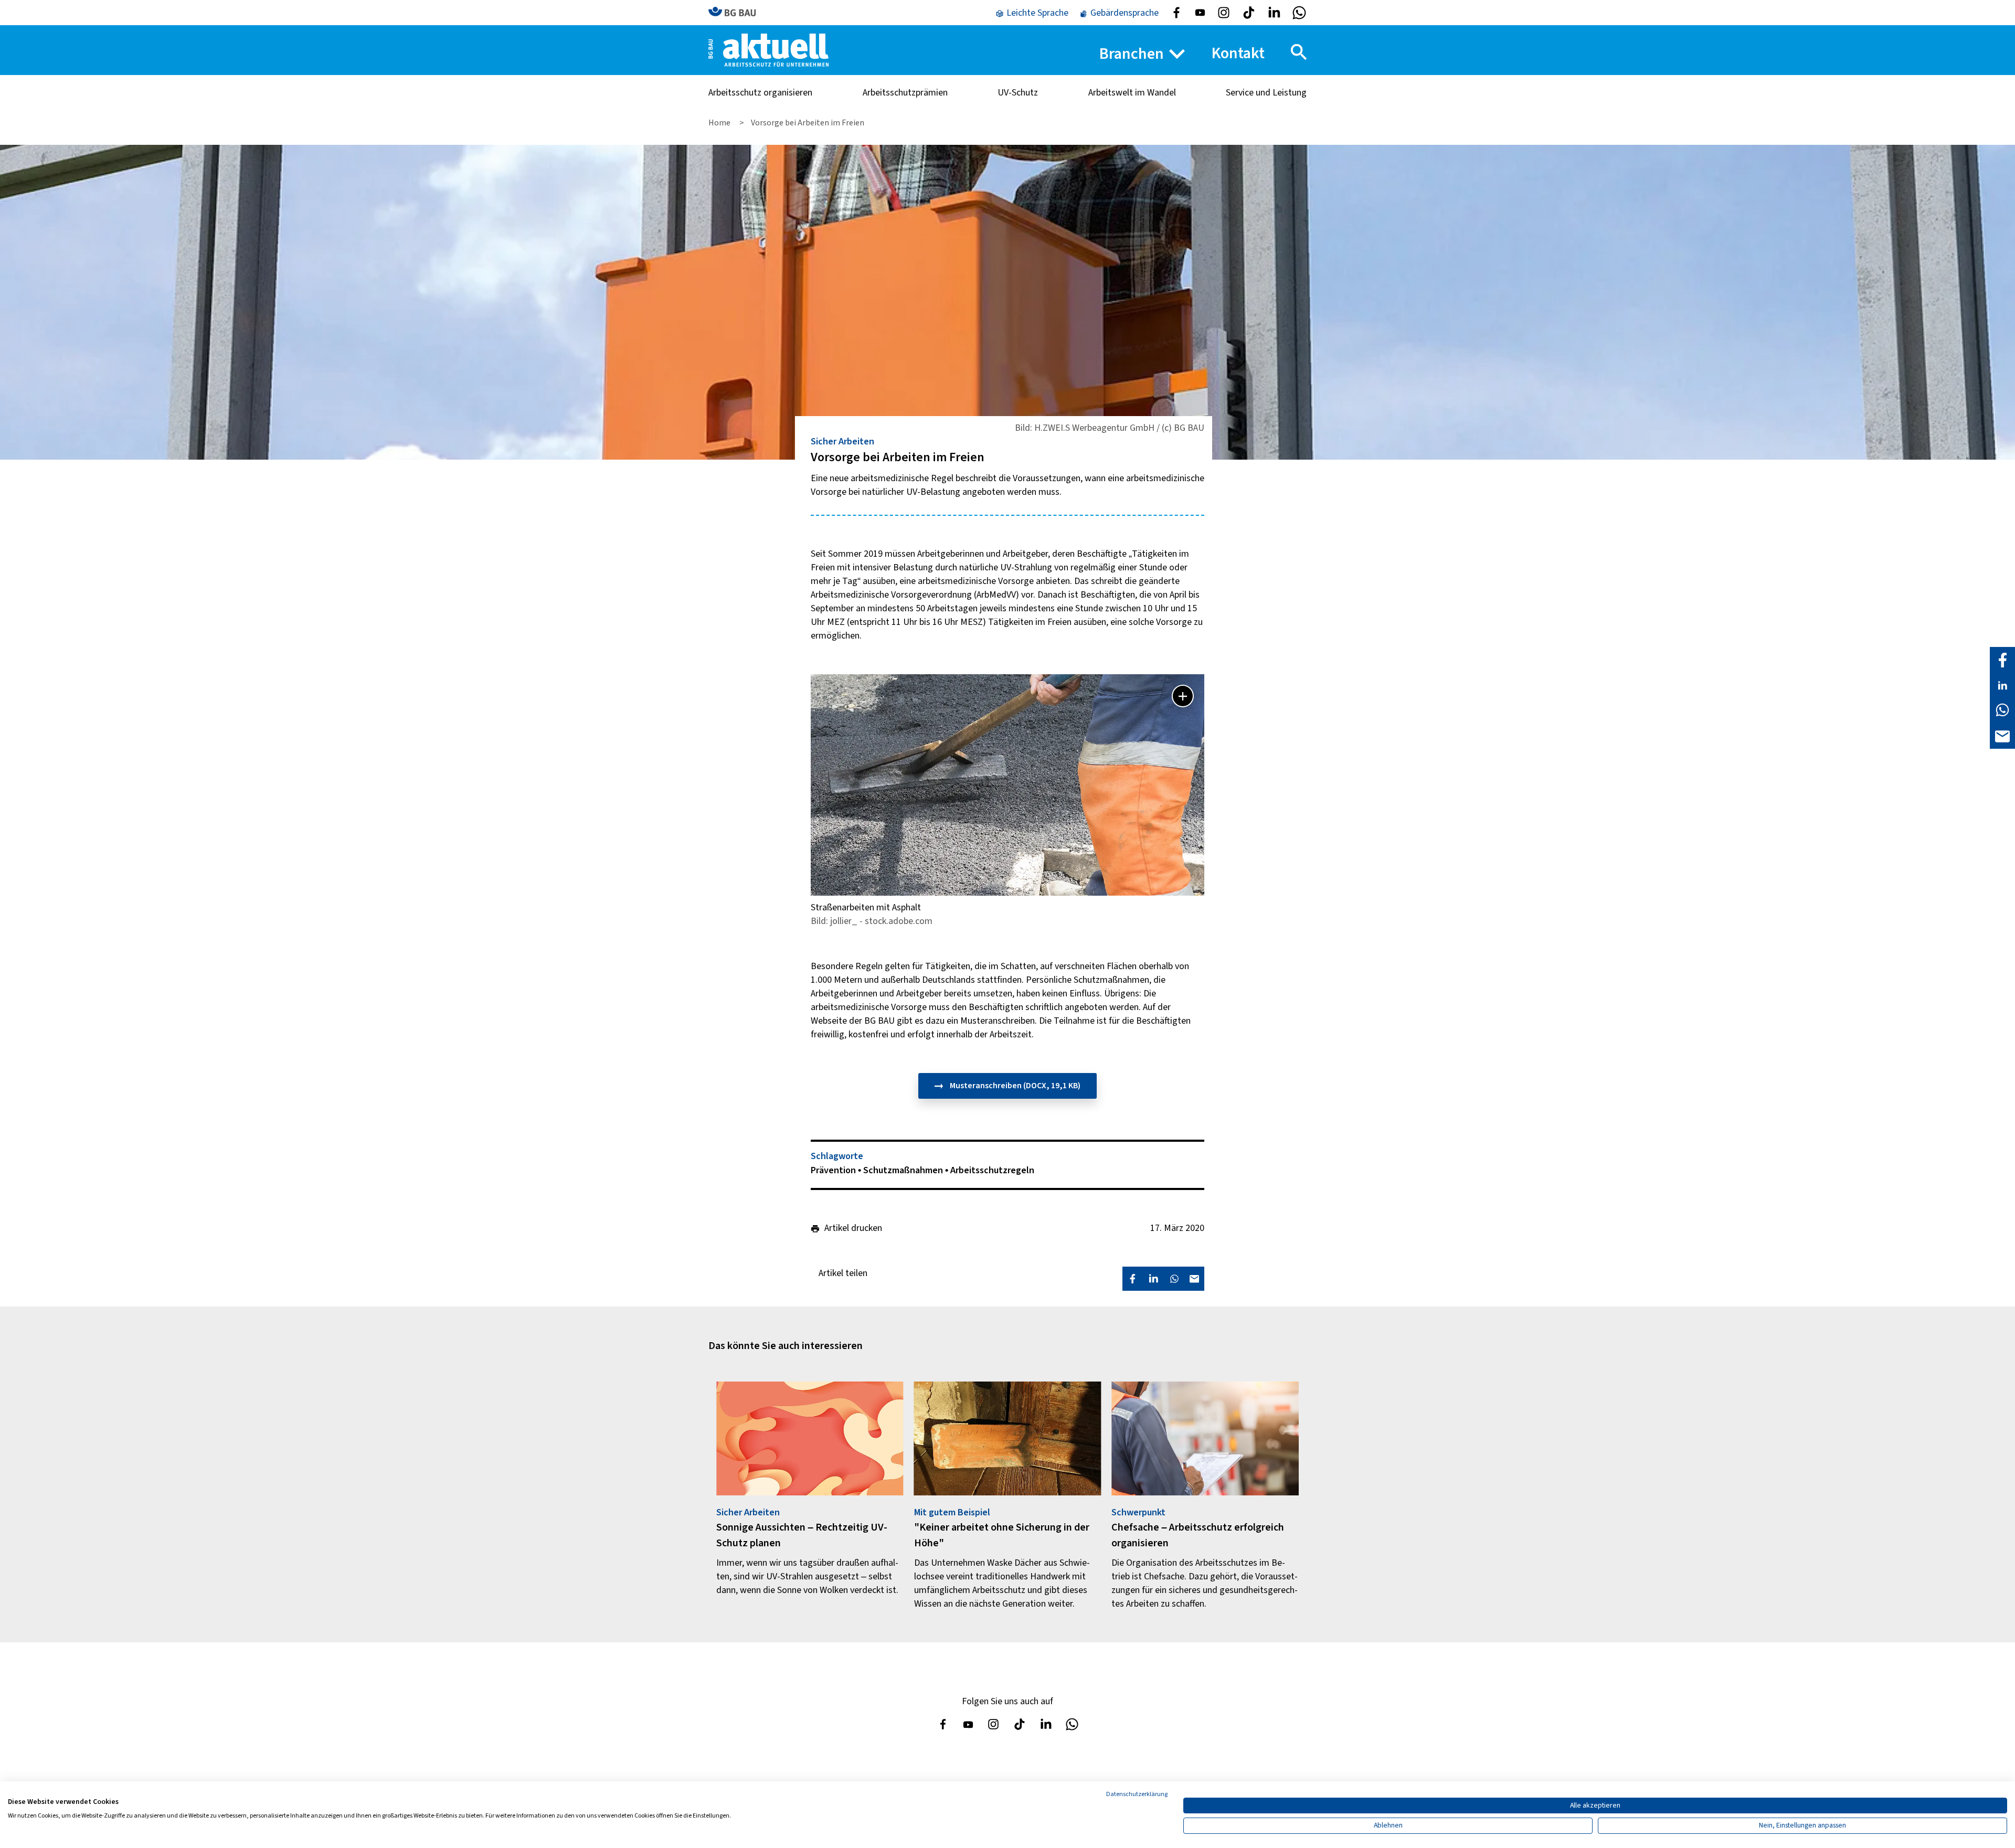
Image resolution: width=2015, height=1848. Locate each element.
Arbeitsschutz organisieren (760, 93)
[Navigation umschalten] (1299, 52)
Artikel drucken (853, 1228)
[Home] (768, 50)
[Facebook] (2002, 660)
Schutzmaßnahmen (904, 1170)
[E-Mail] (2002, 735)
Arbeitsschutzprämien (905, 93)
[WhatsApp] (2002, 710)
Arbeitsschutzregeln (992, 1170)
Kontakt (1238, 53)
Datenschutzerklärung (1137, 1794)
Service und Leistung (1266, 93)
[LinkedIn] (2002, 685)
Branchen (1132, 54)
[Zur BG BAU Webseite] (737, 12)
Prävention (834, 1170)
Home (720, 123)
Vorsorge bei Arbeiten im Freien (808, 123)
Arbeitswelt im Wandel (1132, 93)
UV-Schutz (1018, 93)
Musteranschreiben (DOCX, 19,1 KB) (1014, 1086)
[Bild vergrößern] (1183, 696)
